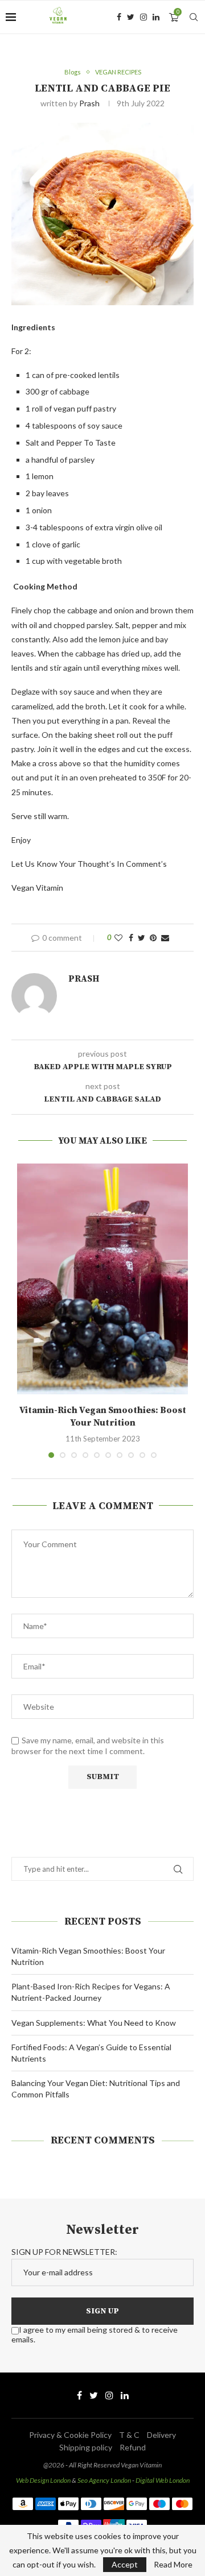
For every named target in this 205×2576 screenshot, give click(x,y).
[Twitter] (131, 17)
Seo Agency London (104, 2480)
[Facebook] (119, 17)
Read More (173, 2565)
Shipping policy (86, 2447)
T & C (129, 2435)
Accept (125, 2564)
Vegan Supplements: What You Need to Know (94, 2023)
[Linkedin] (156, 17)
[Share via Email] (165, 938)
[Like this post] (118, 938)
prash (89, 103)
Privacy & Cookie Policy (70, 2435)
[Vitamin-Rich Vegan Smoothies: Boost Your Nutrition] (102, 1279)
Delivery (161, 2435)
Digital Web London (163, 2480)
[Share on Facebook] (131, 938)
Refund (133, 2447)
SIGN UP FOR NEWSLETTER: (64, 2252)
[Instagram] (143, 17)
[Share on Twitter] (142, 938)
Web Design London (43, 2480)
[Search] (194, 17)
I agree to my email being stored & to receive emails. (95, 2334)
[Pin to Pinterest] (153, 938)
